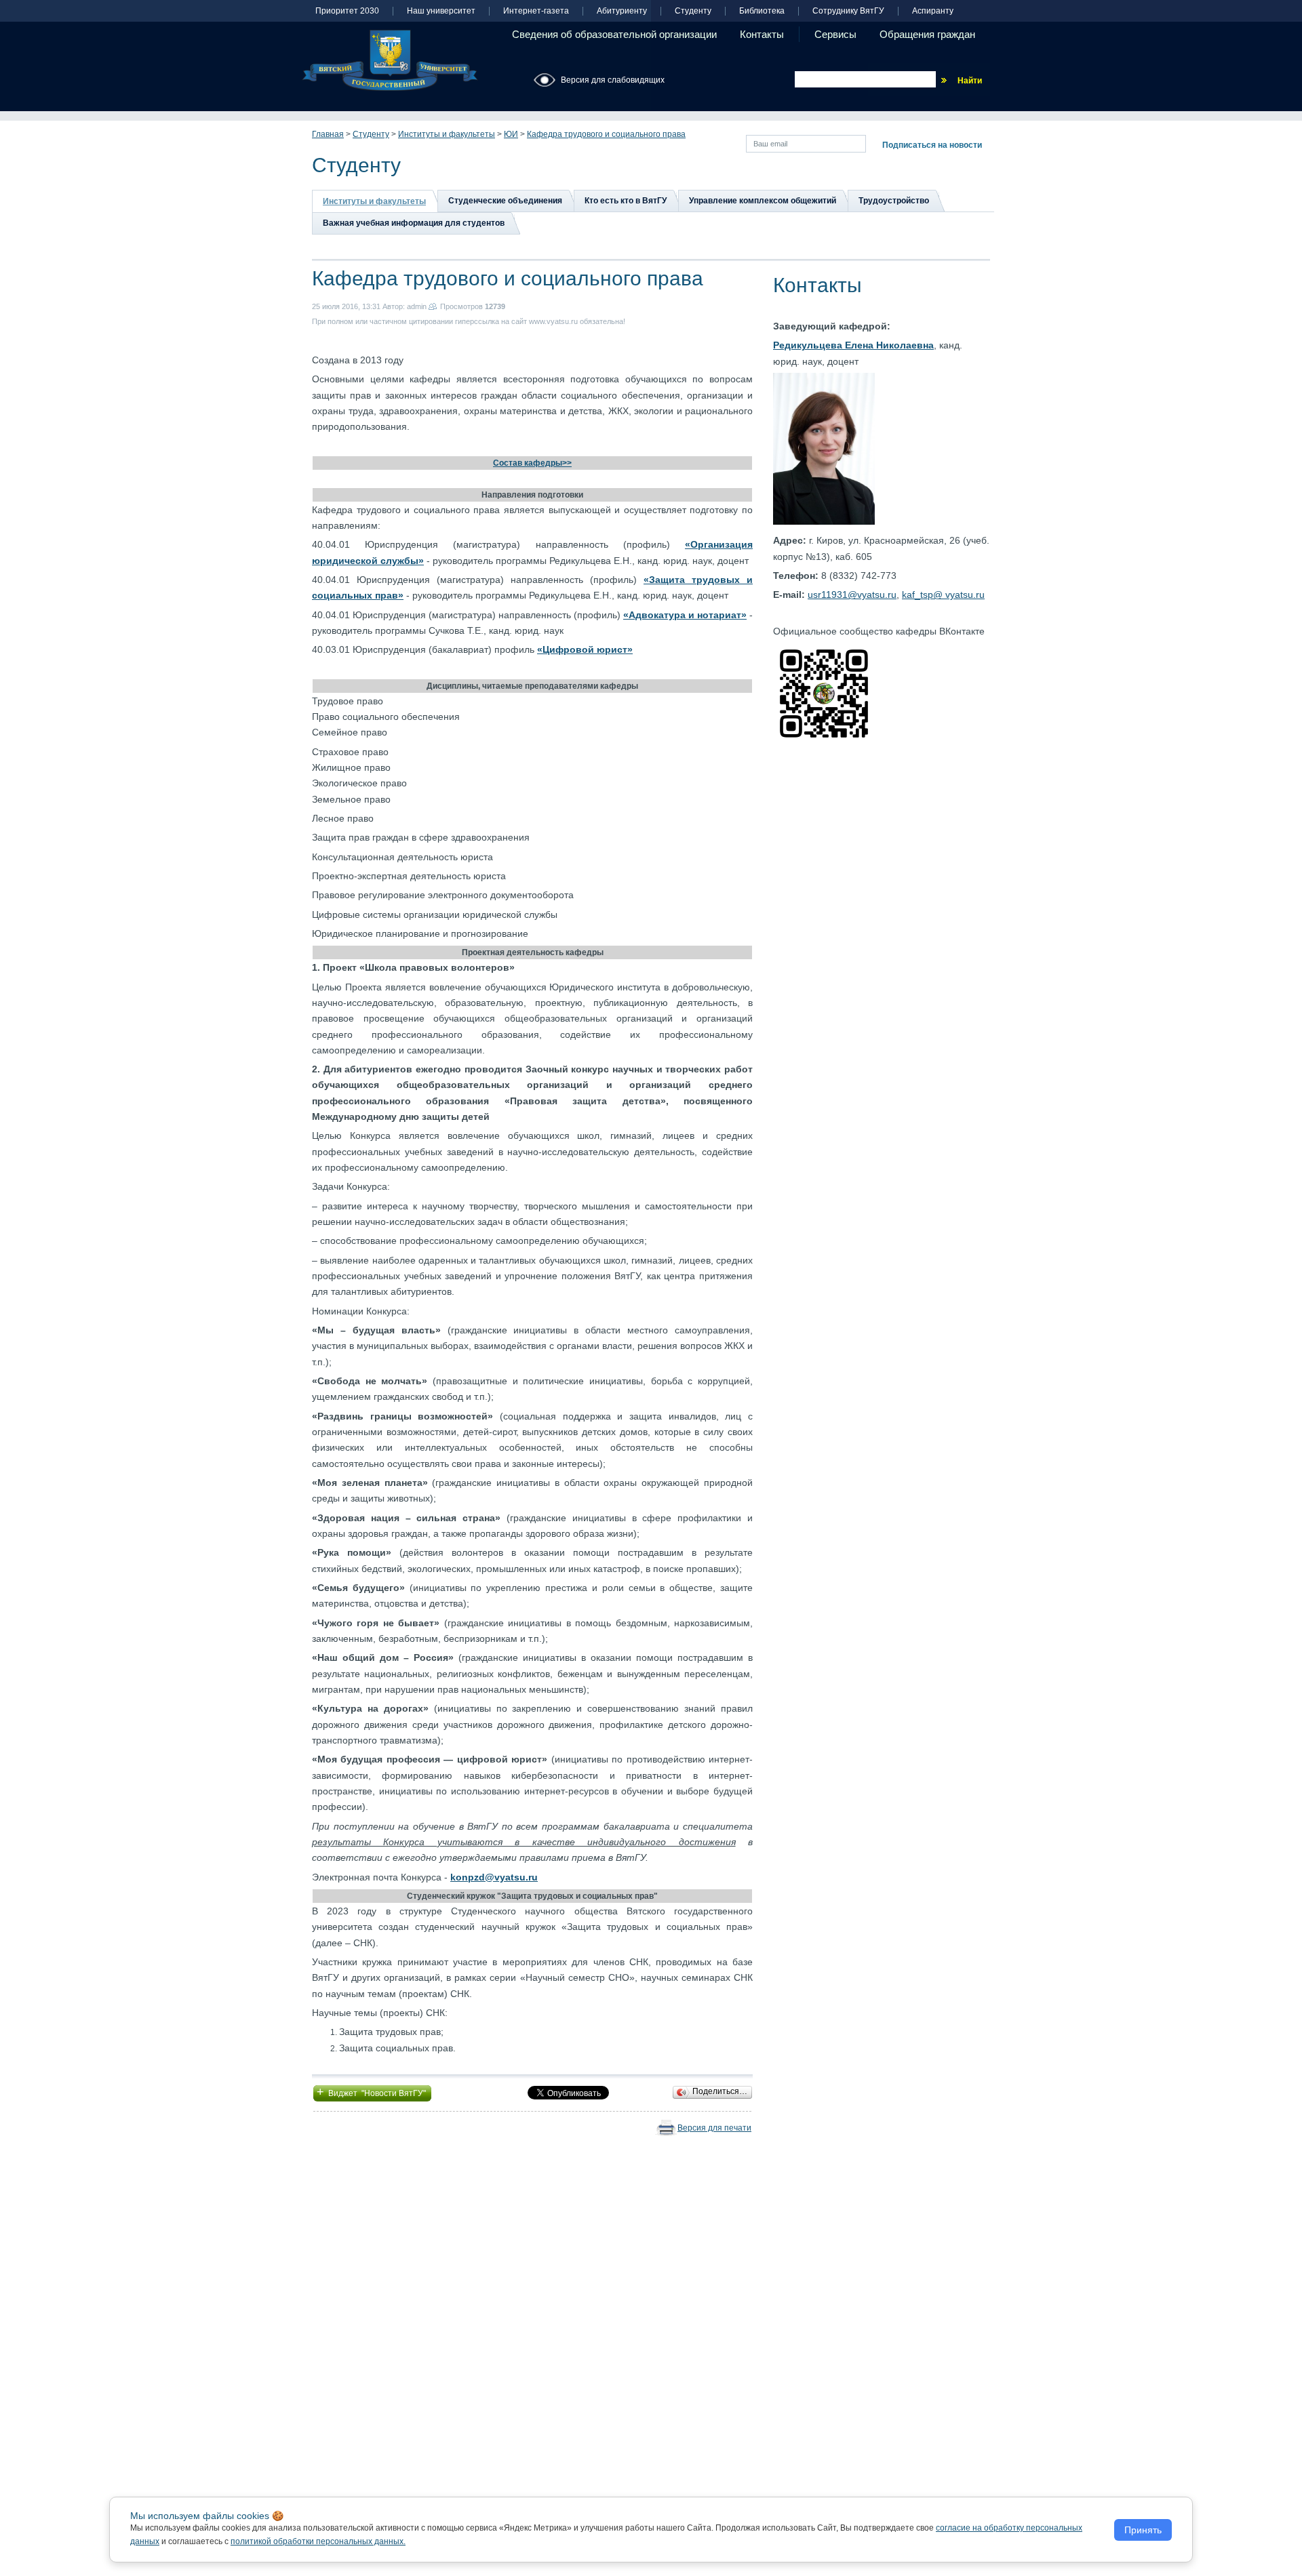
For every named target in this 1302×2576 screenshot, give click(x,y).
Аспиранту (933, 11)
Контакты (762, 34)
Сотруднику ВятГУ (848, 11)
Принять (1143, 2530)
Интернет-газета (536, 11)
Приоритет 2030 (347, 11)
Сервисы (835, 34)
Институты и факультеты (447, 134)
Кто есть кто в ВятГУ (626, 201)
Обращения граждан (927, 34)
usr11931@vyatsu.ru (852, 595)
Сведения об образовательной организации (614, 34)
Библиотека (762, 11)
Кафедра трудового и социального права (606, 134)
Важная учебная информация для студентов (414, 223)
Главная (328, 134)
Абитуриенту (622, 11)
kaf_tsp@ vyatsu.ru (943, 595)
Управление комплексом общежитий (763, 201)
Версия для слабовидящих (613, 80)
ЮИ (511, 134)
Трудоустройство (894, 201)
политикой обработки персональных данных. (318, 2541)
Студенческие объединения (505, 201)
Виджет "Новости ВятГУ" (372, 2092)
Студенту (693, 11)
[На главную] (390, 60)
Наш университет (441, 11)
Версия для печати (714, 2128)
